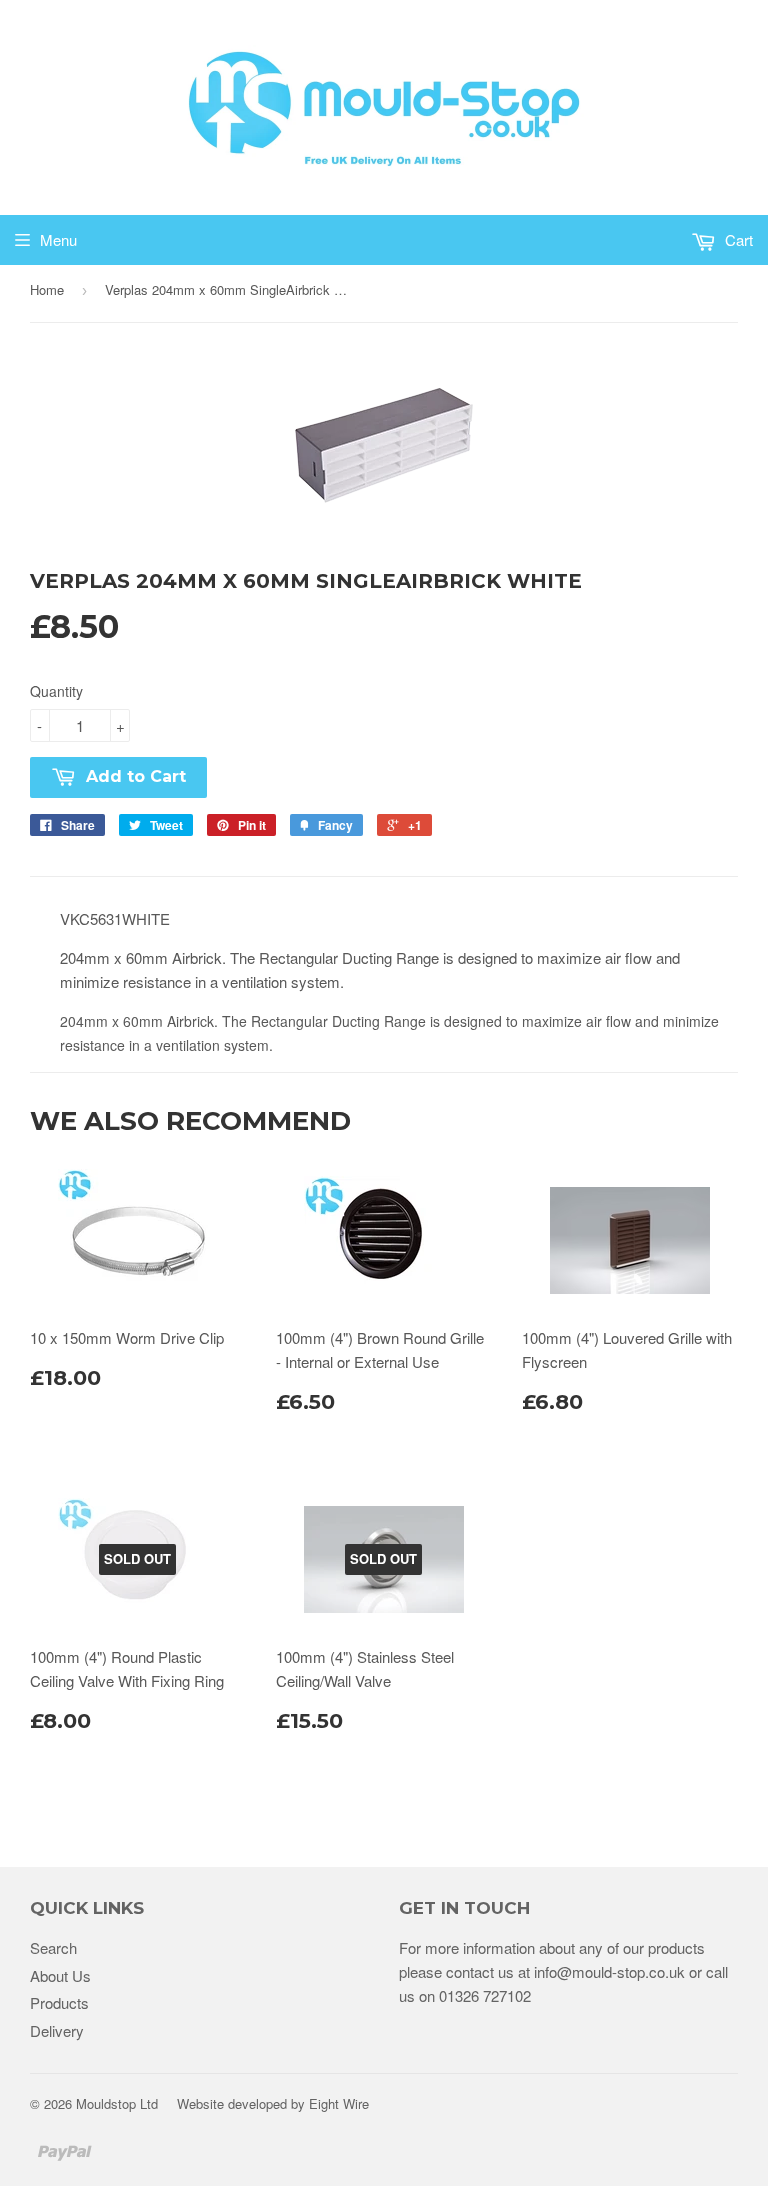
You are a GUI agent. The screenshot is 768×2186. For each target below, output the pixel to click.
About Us (60, 1975)
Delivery (57, 2030)
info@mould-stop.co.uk (609, 1971)
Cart (737, 239)
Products (59, 2002)
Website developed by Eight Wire (273, 2103)
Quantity (56, 691)
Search (53, 1947)
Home (47, 289)
